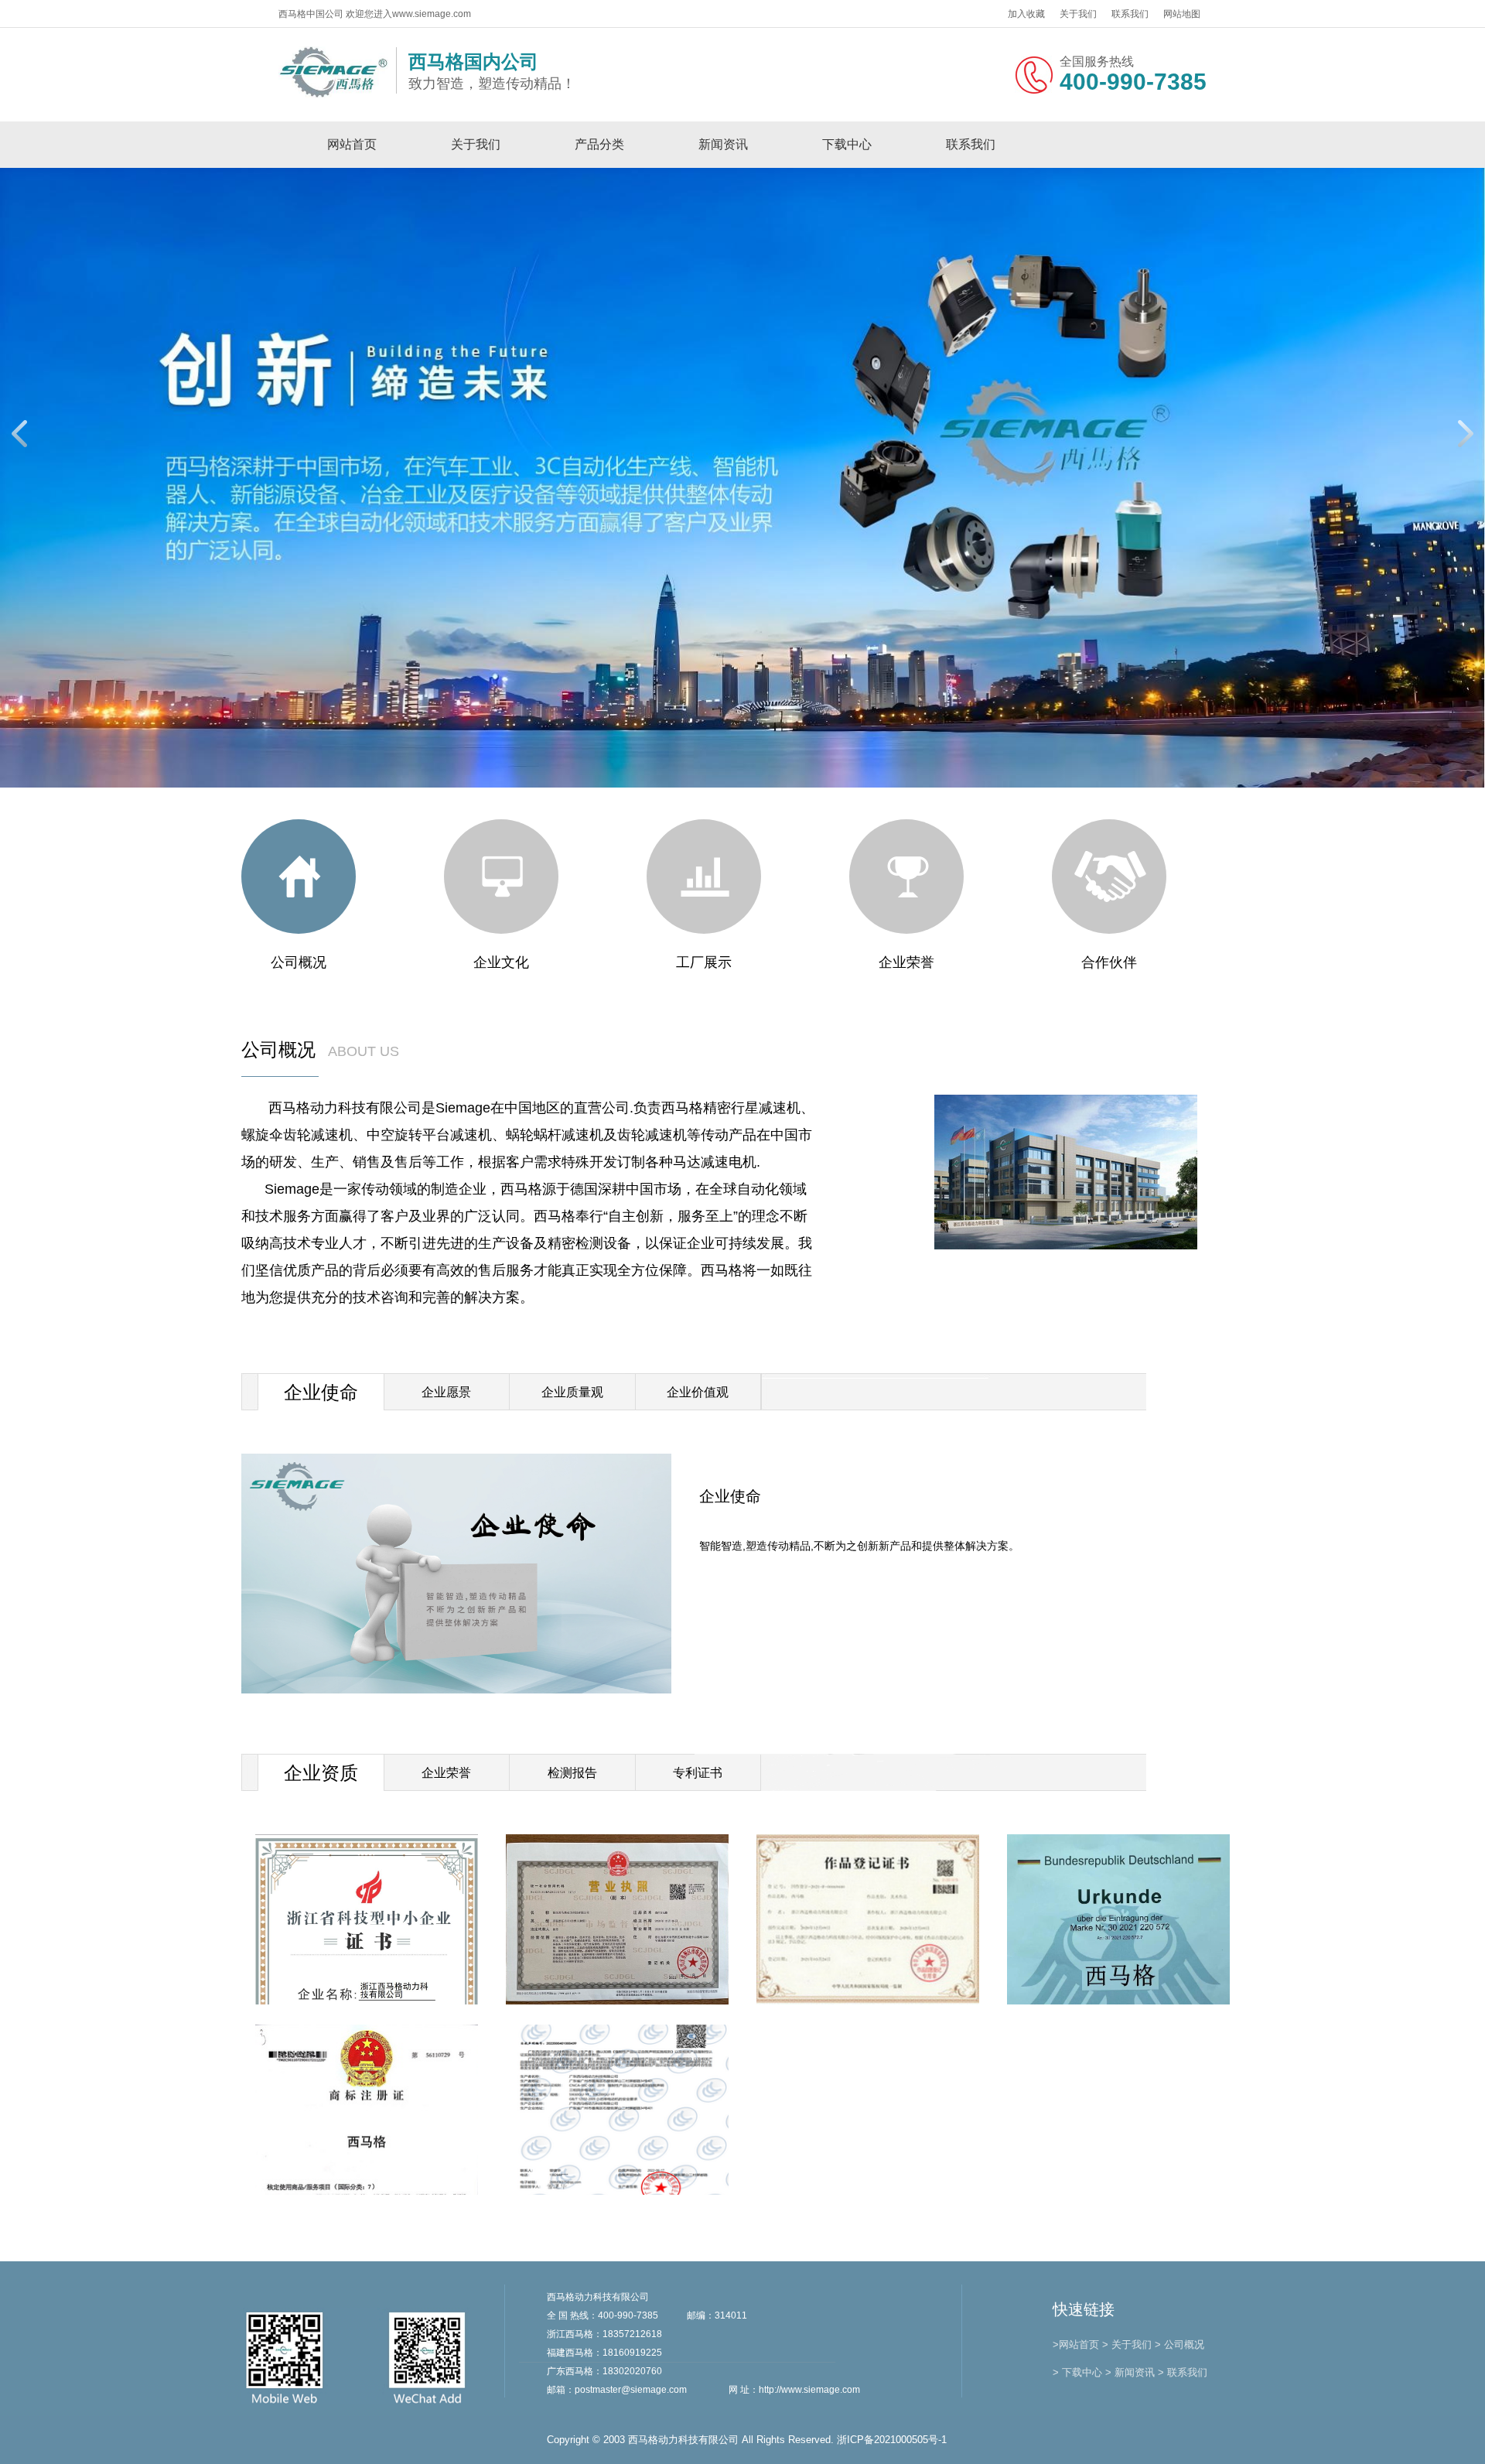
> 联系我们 (1183, 2372)
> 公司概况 (1179, 2344)
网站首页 (352, 144)
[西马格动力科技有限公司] (333, 95)
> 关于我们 (1127, 2344)
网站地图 (1182, 14)
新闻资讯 (723, 144)
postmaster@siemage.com (631, 2390)
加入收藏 (1026, 14)
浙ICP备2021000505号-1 (892, 2440)
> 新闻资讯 (1130, 2372)
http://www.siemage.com (809, 2390)
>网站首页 (1076, 2344)
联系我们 (1130, 14)
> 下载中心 (1077, 2372)
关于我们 (1078, 14)
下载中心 (847, 144)
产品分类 (599, 144)
